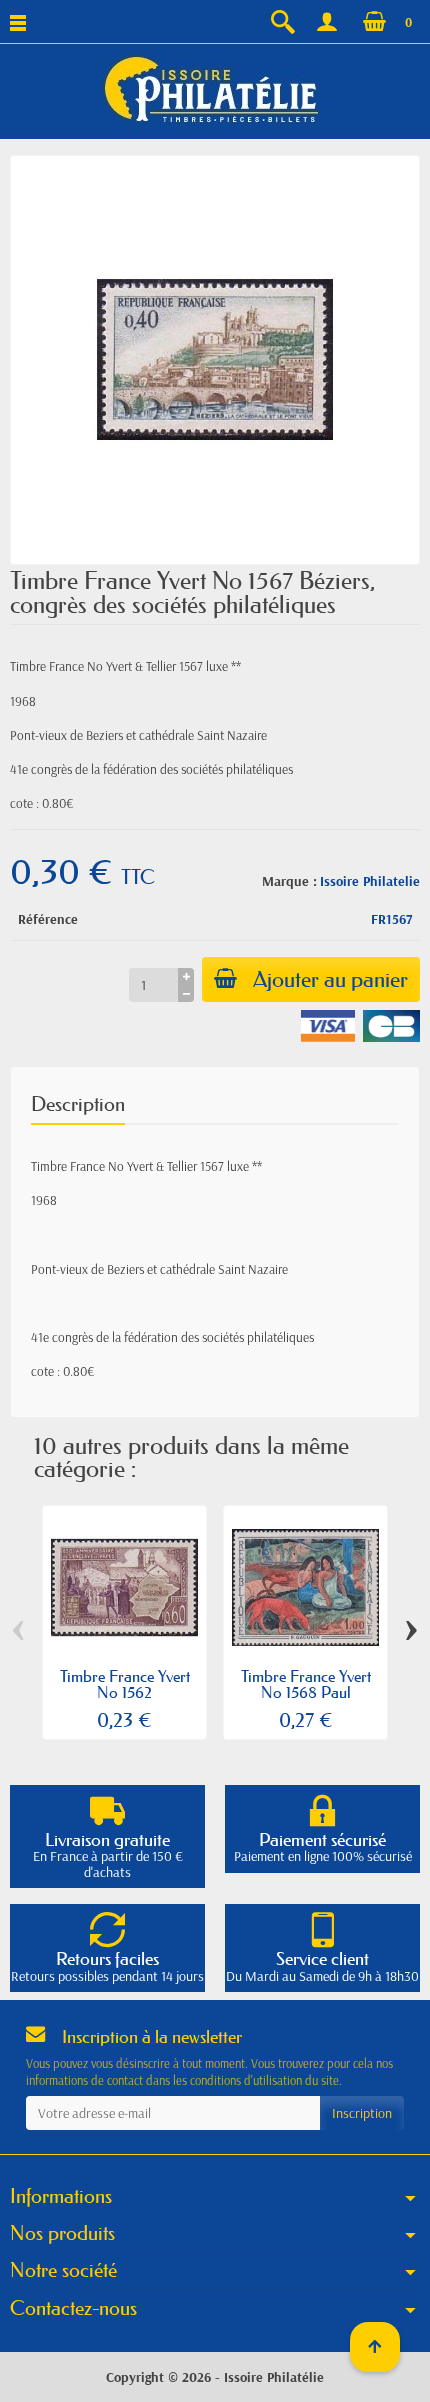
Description (78, 1104)
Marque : (289, 881)
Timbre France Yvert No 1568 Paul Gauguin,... (306, 1692)
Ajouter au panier (330, 979)
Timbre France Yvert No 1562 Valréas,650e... (125, 1692)
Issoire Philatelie (370, 881)
